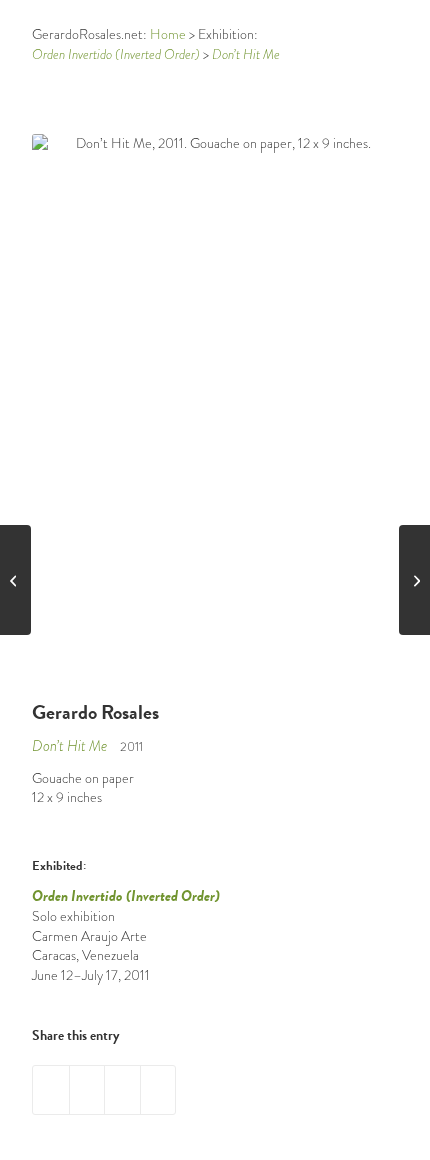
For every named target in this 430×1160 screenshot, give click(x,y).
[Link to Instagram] (158, 1090)
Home (168, 34)
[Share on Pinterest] (87, 1090)
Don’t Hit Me (69, 746)
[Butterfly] (414, 580)
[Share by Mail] (122, 1090)
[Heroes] (15, 580)
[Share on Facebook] (51, 1090)
